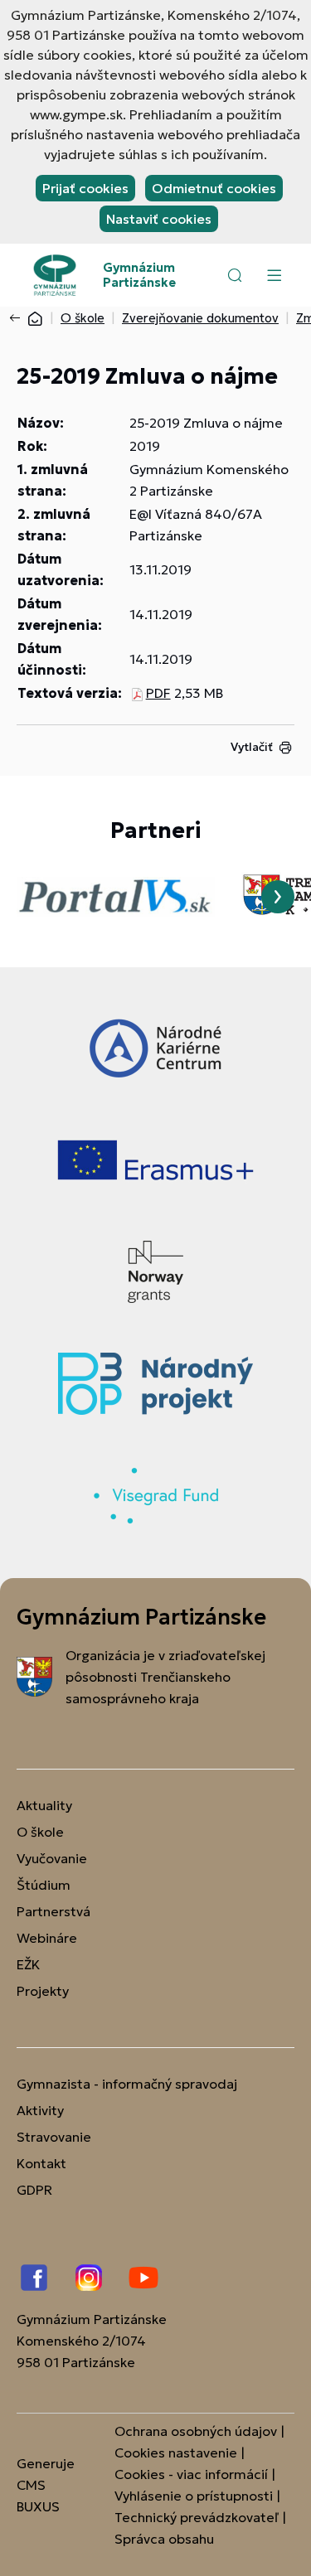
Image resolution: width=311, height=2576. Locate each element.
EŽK (28, 1964)
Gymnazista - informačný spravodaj (127, 2084)
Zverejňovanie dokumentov (200, 318)
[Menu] (274, 275)
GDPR (34, 2190)
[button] (235, 275)
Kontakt (41, 2163)
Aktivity (40, 2110)
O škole (83, 318)
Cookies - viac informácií (191, 2474)
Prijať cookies (85, 188)
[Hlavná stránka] (35, 318)
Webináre (47, 1938)
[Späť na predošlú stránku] (18, 318)
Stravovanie (54, 2137)
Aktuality (44, 1805)
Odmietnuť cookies (214, 188)
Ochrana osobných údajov (196, 2431)
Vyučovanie (52, 1858)
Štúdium (44, 1885)
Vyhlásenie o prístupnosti (194, 2496)
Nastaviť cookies (159, 219)
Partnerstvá (53, 1911)
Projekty (43, 1991)
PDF (158, 693)
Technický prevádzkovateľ (197, 2517)
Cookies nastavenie (176, 2453)
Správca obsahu (164, 2539)
